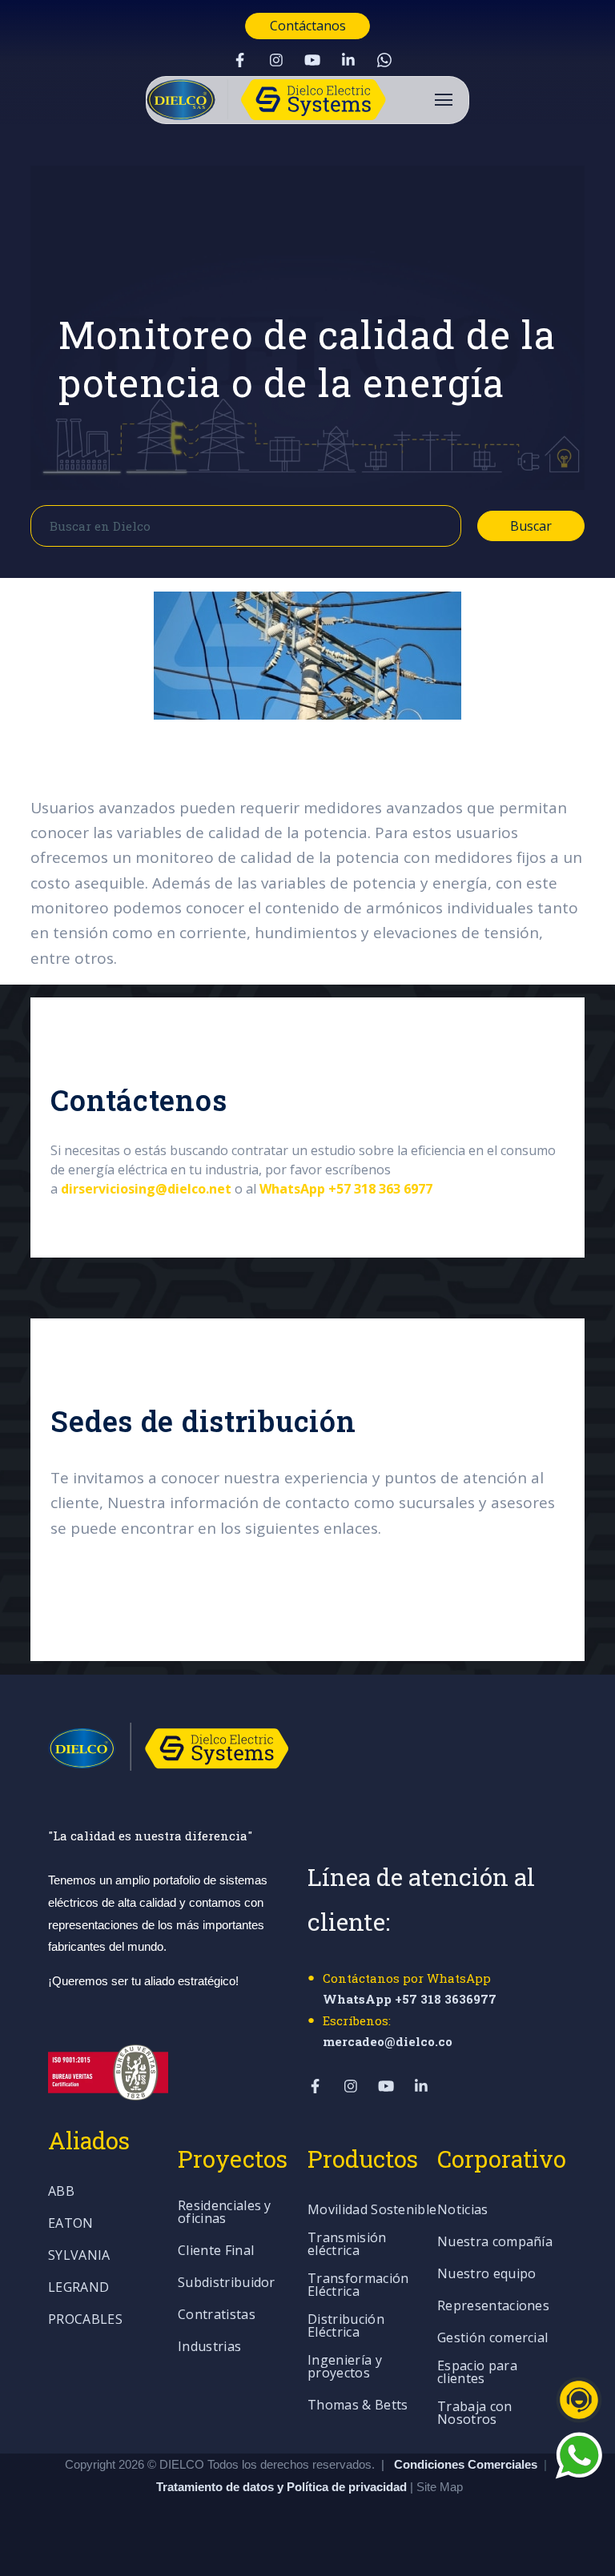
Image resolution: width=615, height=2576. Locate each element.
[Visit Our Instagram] (276, 60)
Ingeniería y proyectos (345, 2367)
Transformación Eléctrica (358, 2286)
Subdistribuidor (227, 2283)
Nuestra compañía (495, 2243)
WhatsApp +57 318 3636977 (410, 1999)
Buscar (531, 526)
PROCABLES (85, 2320)
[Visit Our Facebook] (240, 60)
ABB (61, 2192)
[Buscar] (587, 331)
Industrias (209, 2347)
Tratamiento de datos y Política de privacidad (283, 2487)
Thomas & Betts (358, 2406)
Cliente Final (216, 2251)
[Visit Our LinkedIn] (348, 60)
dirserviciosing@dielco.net (146, 1189)
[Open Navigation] (444, 100)
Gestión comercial (492, 2339)
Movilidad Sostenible (372, 2211)
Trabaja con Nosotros (475, 2414)
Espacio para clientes (477, 2373)
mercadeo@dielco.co (388, 2041)
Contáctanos (308, 26)
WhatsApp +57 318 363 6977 (346, 1189)
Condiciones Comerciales (466, 2464)
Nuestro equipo (486, 2275)
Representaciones (493, 2307)
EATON (71, 2224)
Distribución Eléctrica (346, 2327)
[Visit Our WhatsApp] (384, 60)
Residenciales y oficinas (225, 2213)
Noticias (463, 2211)
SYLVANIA (79, 2256)
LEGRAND (78, 2288)
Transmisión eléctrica (347, 2245)
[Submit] (433, 526)
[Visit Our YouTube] (312, 60)
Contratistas (217, 2315)
